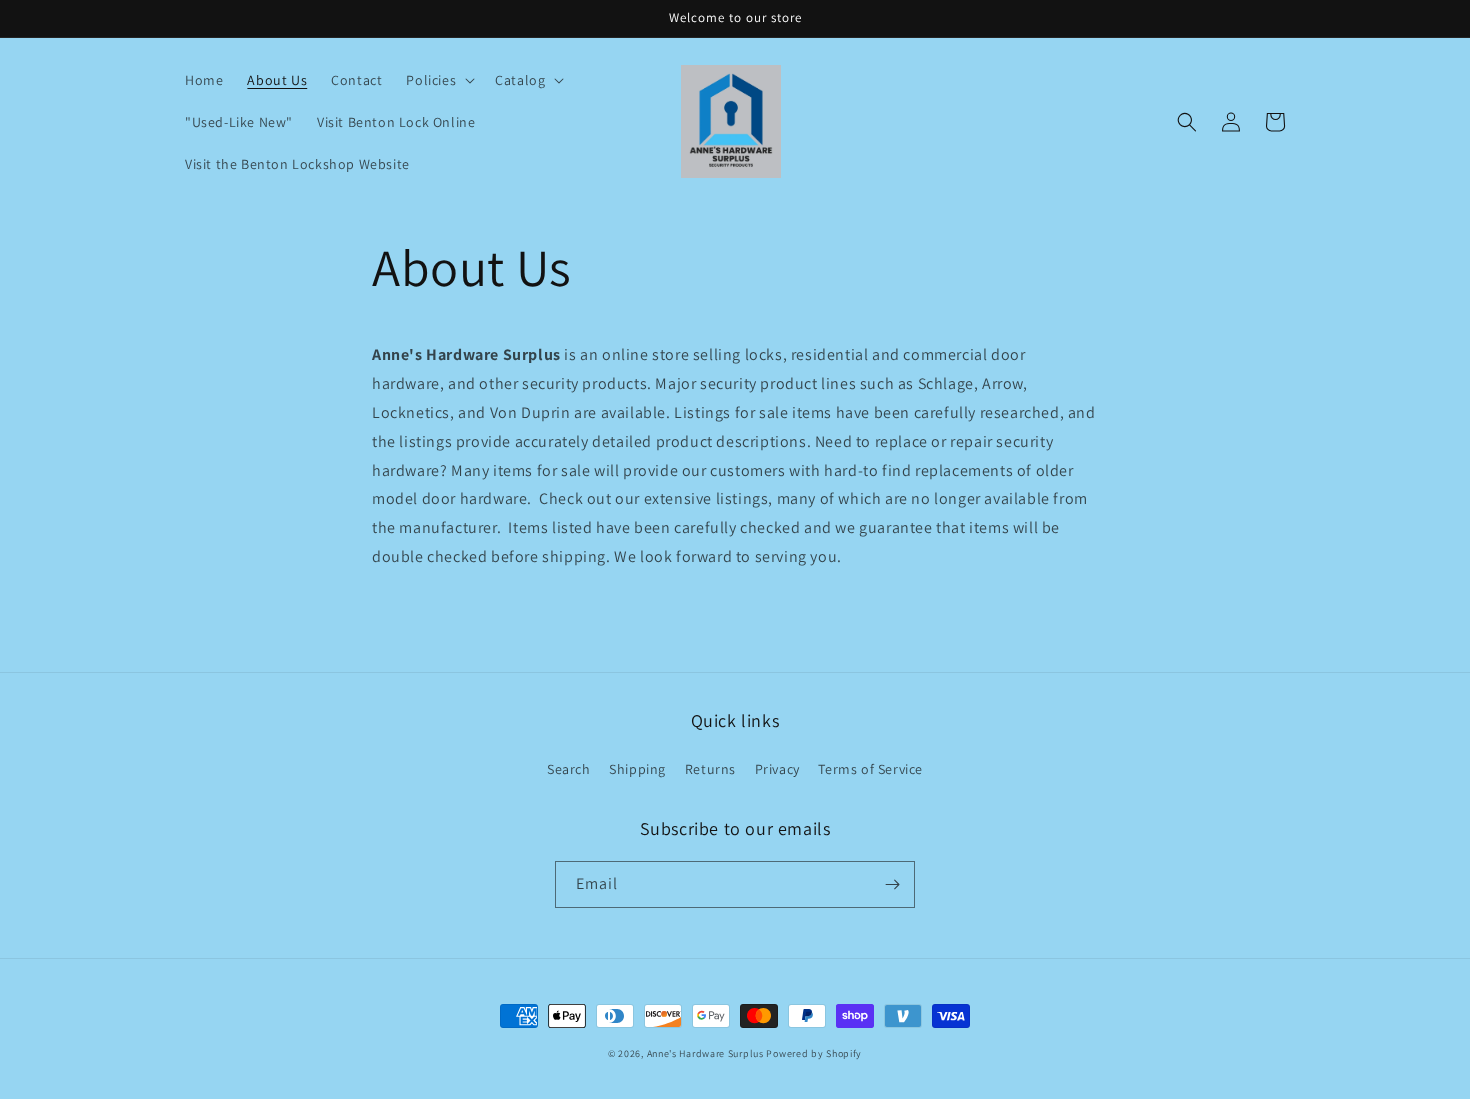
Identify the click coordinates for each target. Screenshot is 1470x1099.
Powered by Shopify (814, 1053)
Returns (710, 769)
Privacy (777, 769)
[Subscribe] (892, 884)
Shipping (637, 769)
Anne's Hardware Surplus (705, 1053)
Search (569, 769)
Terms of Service (870, 769)
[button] (438, 80)
